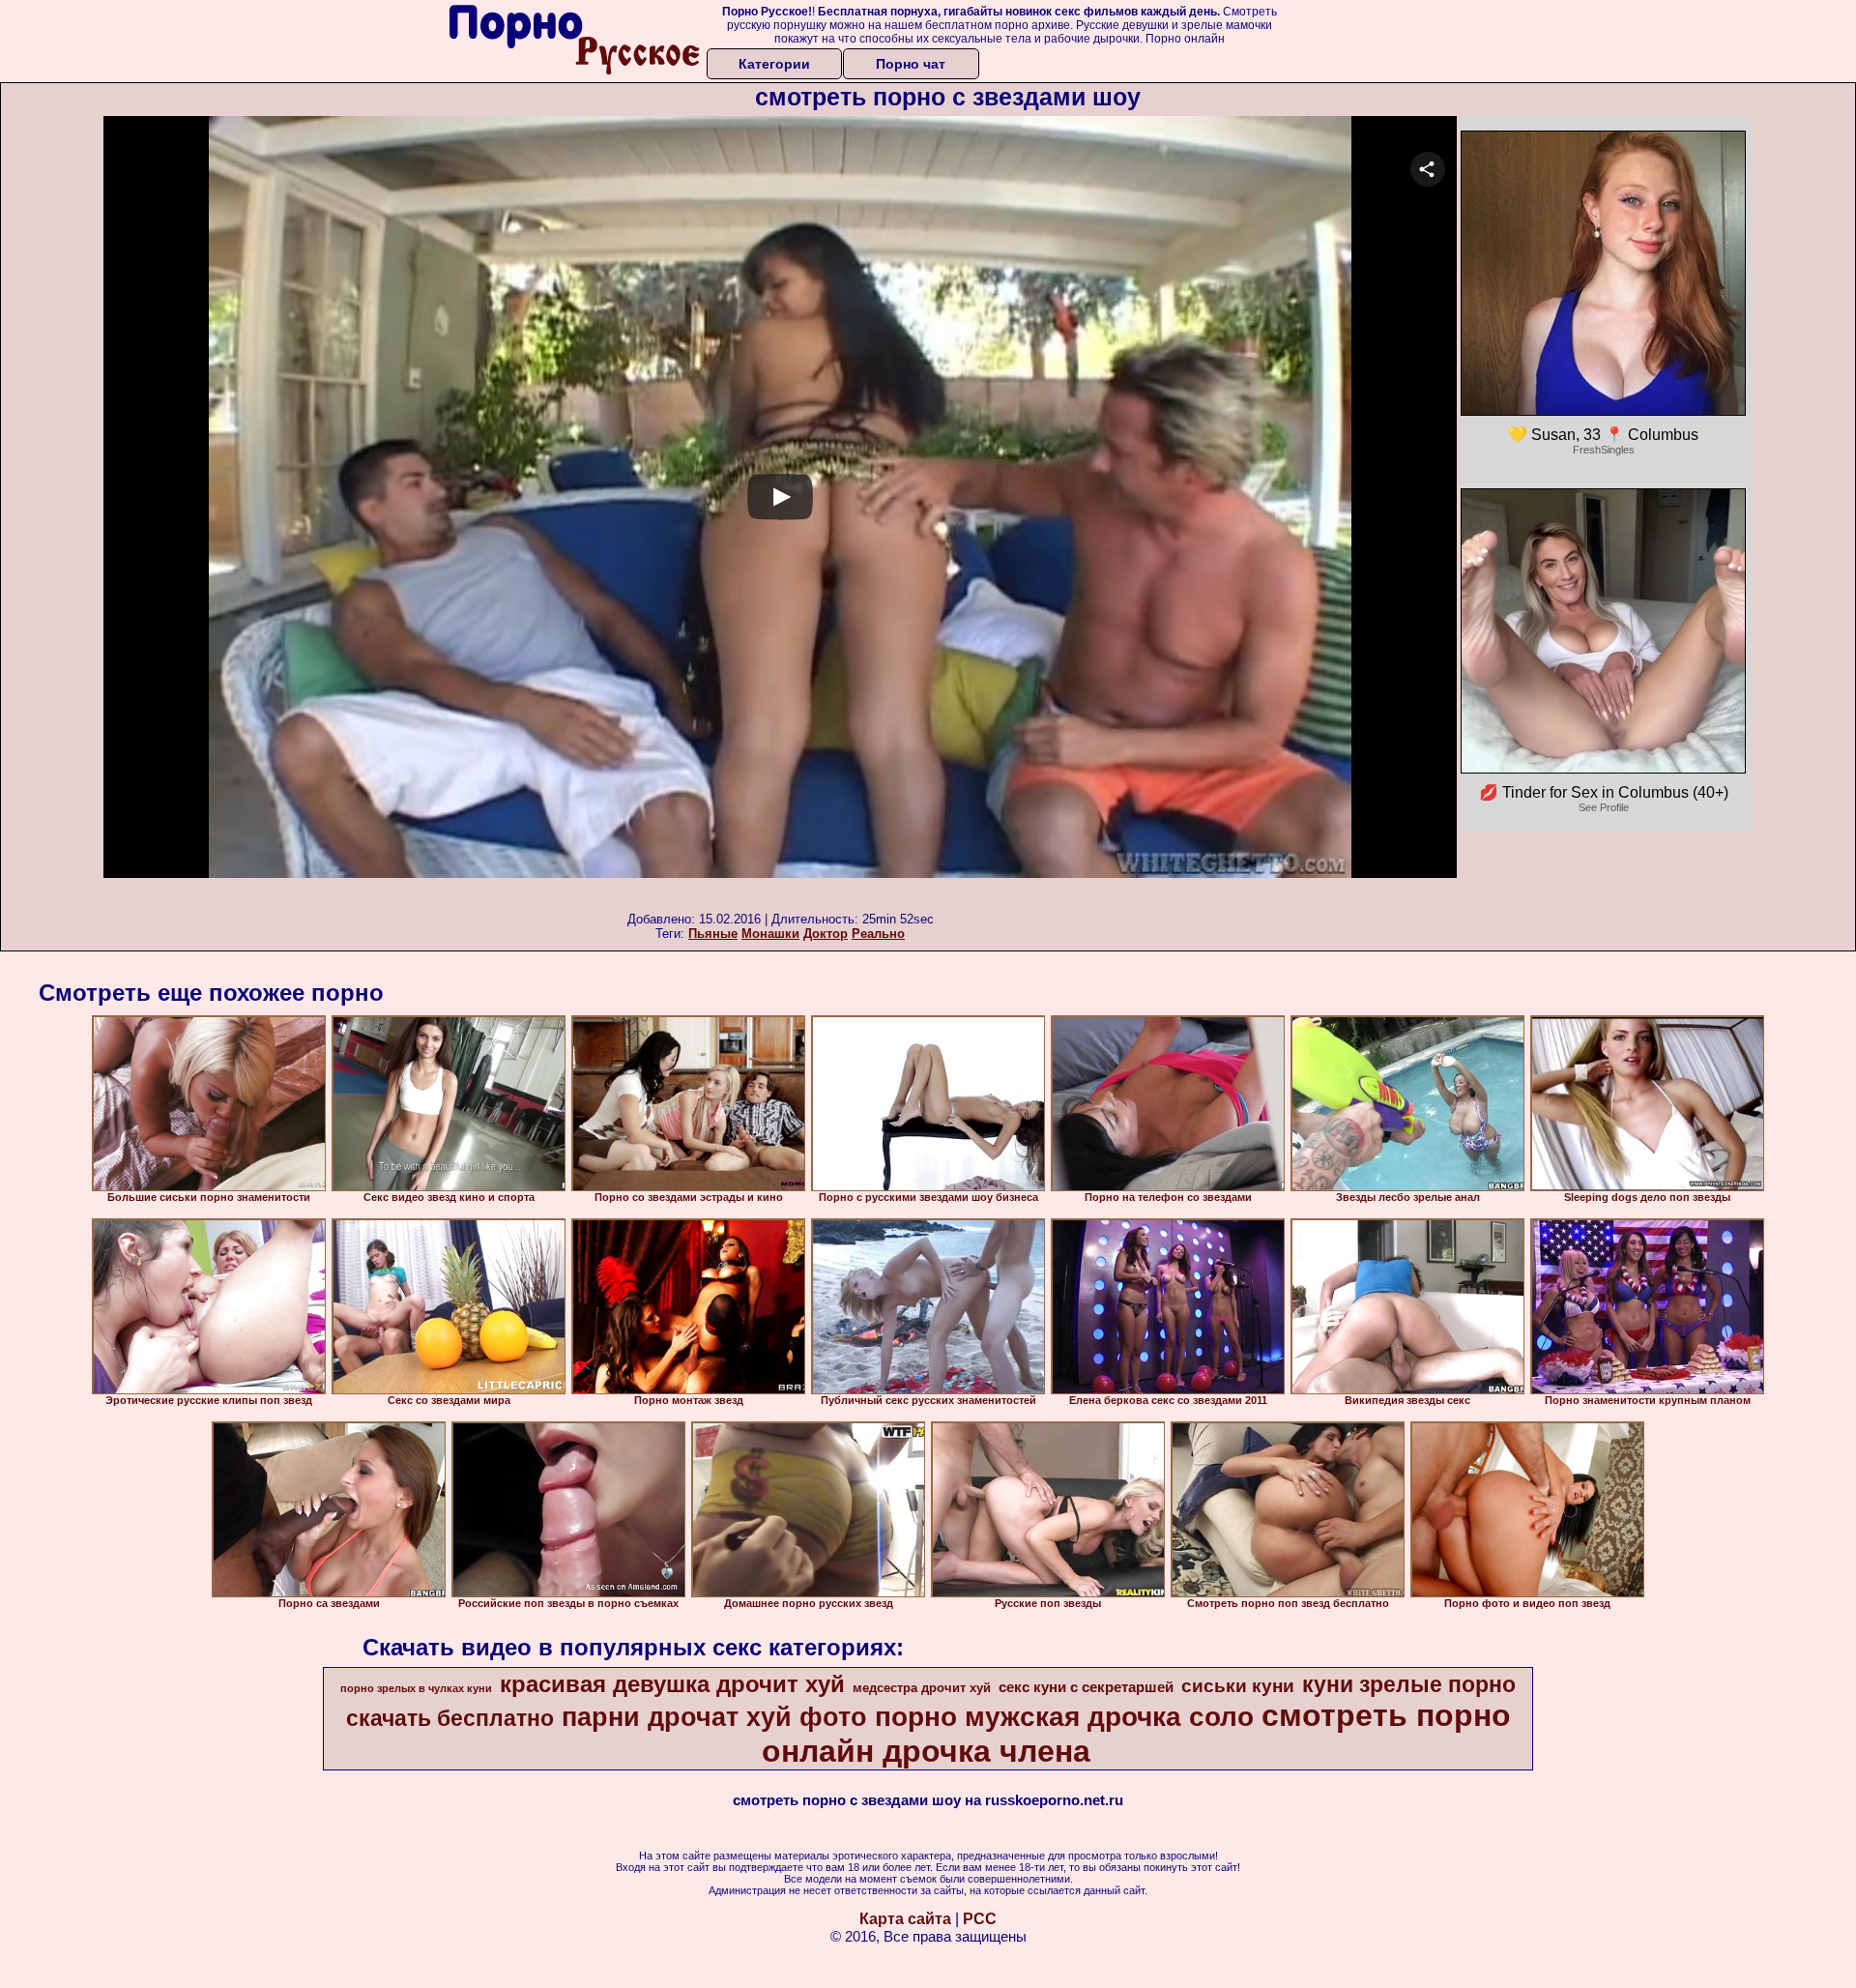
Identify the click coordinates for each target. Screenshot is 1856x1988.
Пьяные (713, 934)
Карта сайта (905, 1919)
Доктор (826, 934)
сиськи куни (1238, 1686)
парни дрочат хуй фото (714, 1717)
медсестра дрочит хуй (922, 1688)
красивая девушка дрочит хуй (672, 1684)
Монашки (770, 934)
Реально (878, 934)
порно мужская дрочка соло (1064, 1717)
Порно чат (911, 64)
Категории (774, 64)
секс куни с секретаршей (1086, 1687)
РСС (980, 1919)
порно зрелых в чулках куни (416, 1688)
